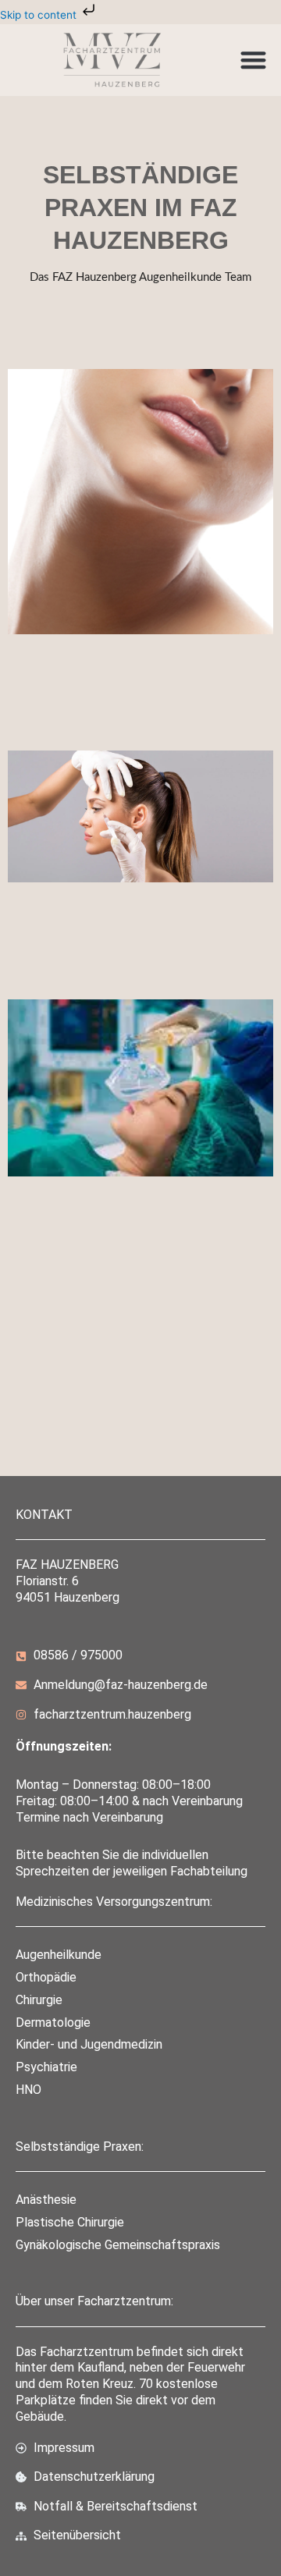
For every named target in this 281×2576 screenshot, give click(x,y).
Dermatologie (53, 2022)
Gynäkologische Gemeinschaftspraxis (118, 2245)
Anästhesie (46, 2200)
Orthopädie (46, 1977)
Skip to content (40, 15)
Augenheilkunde (59, 1955)
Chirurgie (39, 2000)
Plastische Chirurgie (70, 2222)
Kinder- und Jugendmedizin (89, 2044)
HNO (28, 2090)
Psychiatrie (46, 2067)
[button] (253, 60)
